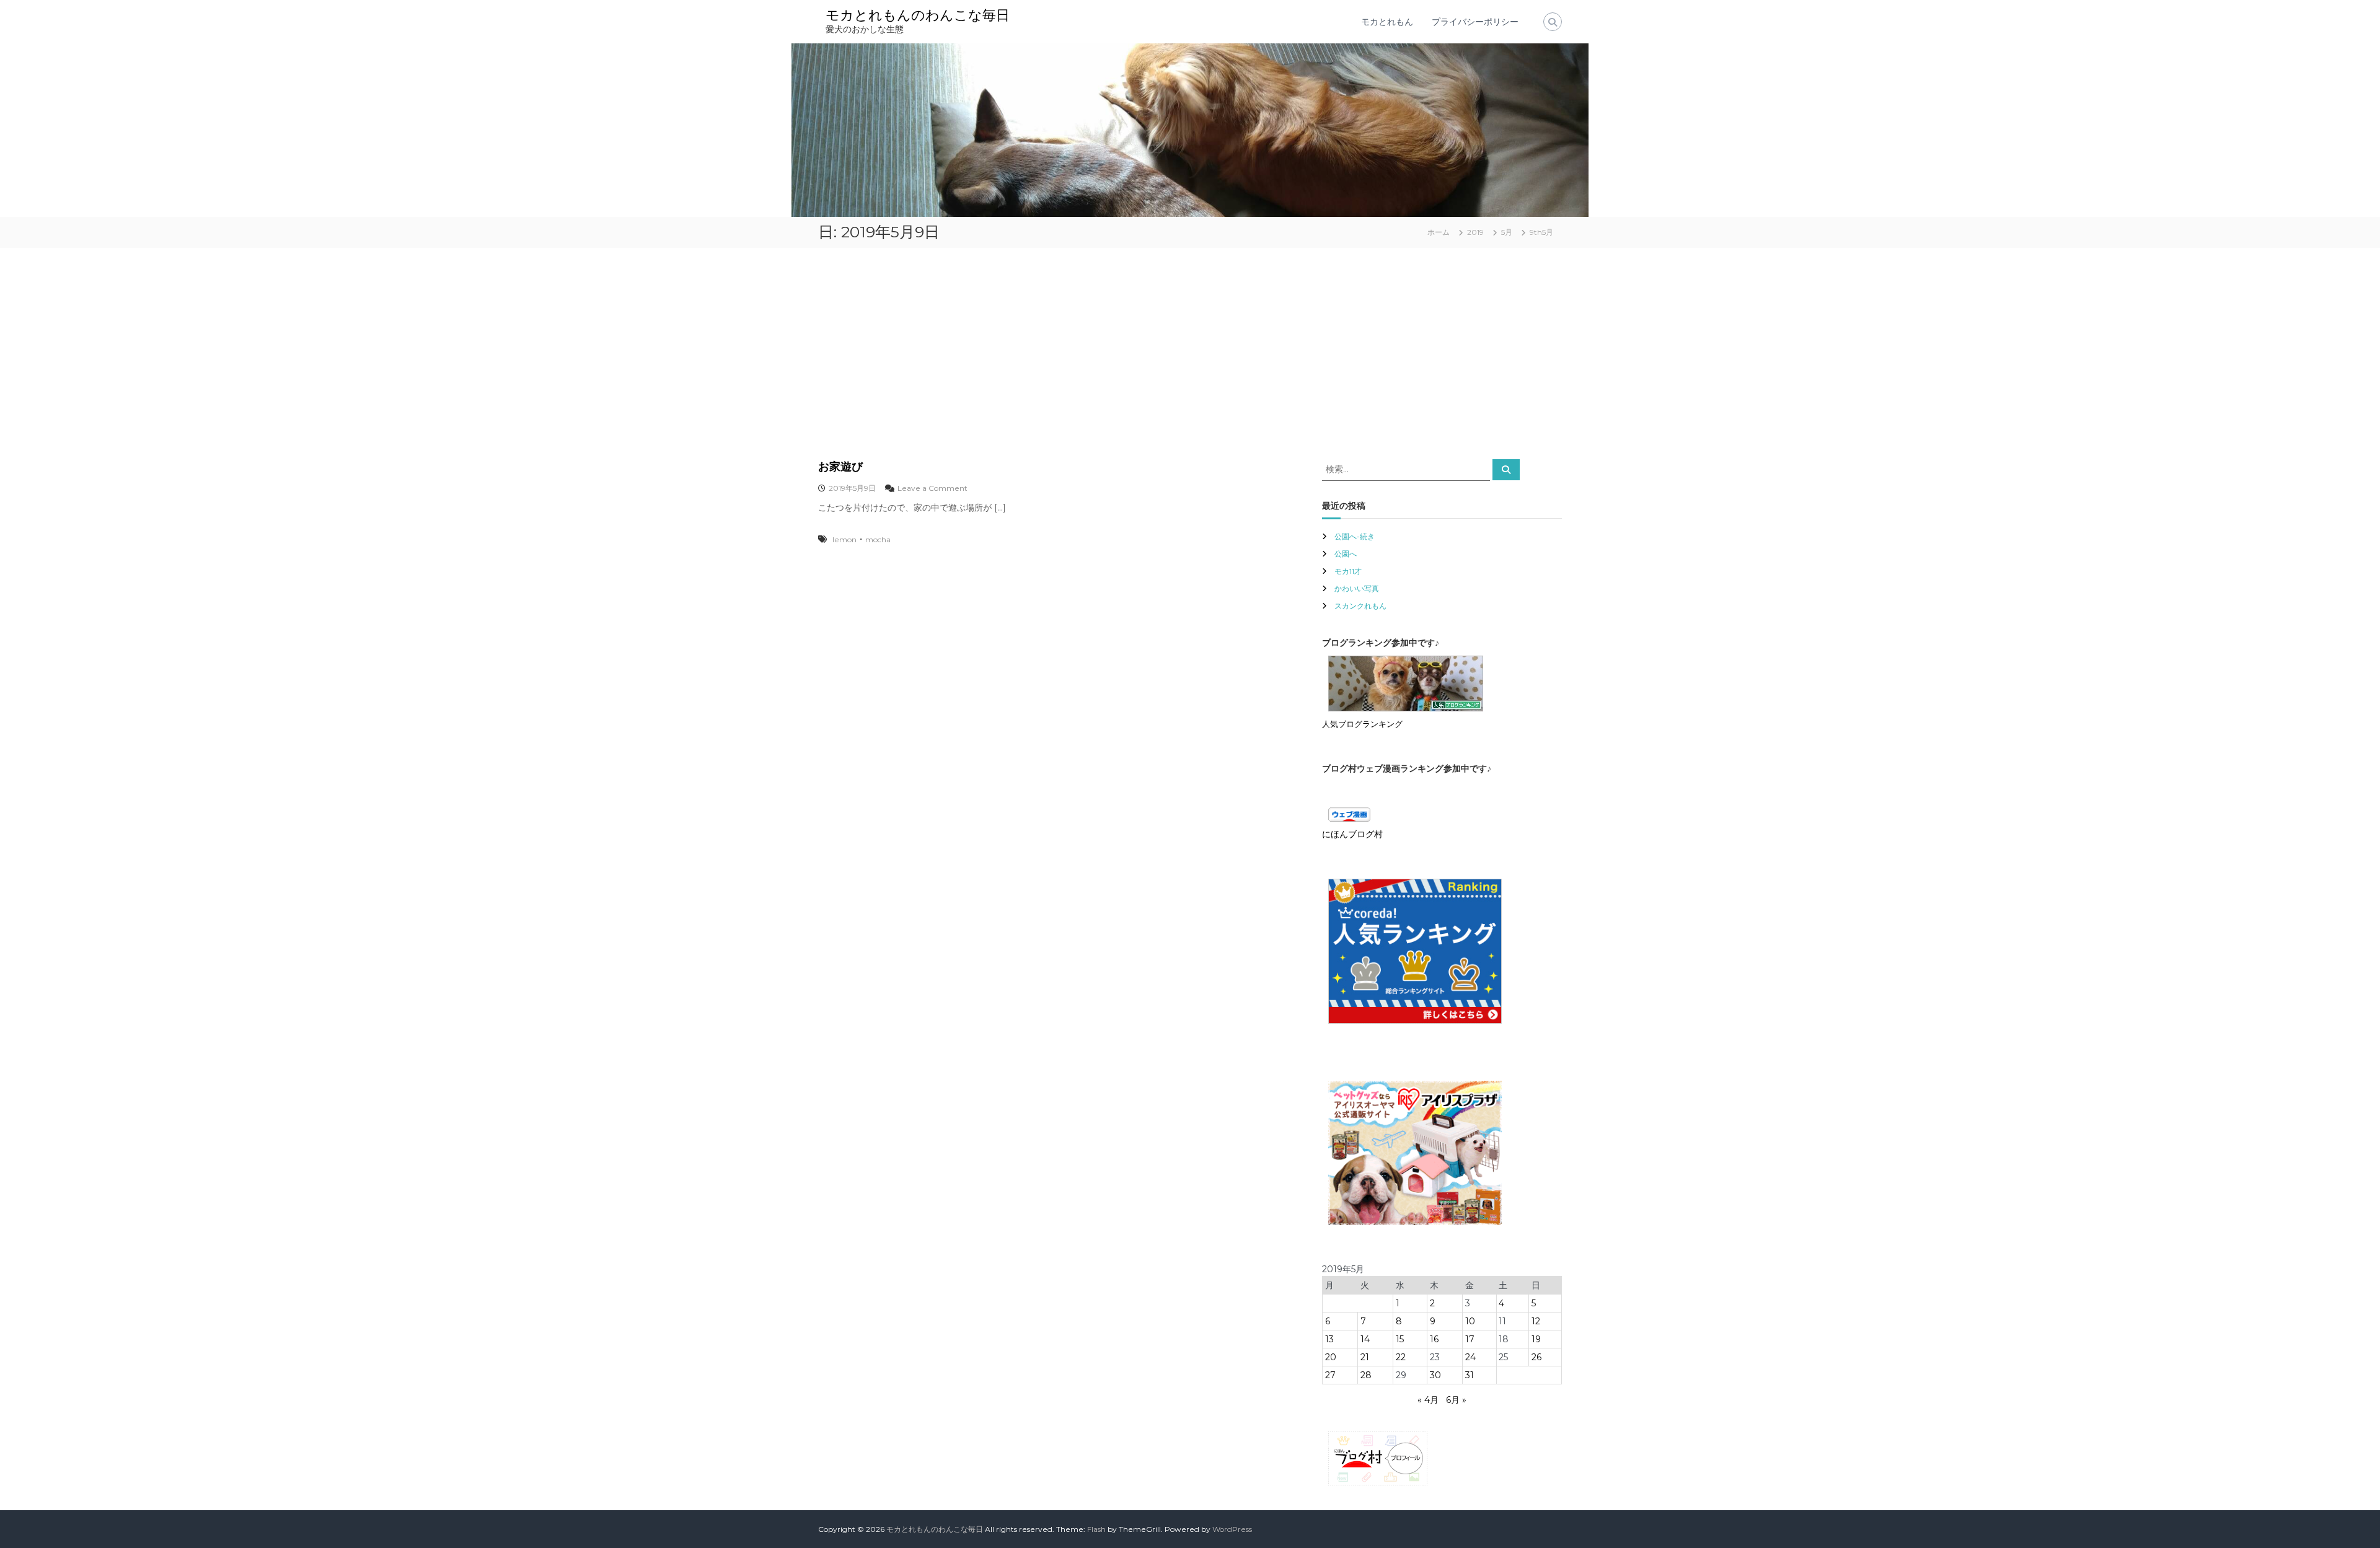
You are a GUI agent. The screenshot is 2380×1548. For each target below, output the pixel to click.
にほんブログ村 (1352, 834)
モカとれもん (1387, 22)
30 (1435, 1375)
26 (1536, 1357)
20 (1331, 1357)
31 (1470, 1375)
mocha (878, 539)
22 (1401, 1357)
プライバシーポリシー (1475, 22)
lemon (844, 539)
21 (1365, 1357)
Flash (1096, 1529)
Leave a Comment (932, 488)
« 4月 (1428, 1400)
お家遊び (840, 467)
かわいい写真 (1357, 588)
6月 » (1456, 1400)
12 (1536, 1321)
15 (1400, 1339)
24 (1470, 1357)
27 (1330, 1375)
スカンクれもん (1360, 606)
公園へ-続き (1355, 536)
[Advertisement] (1190, 353)
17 (1470, 1339)
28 (1366, 1375)
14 (1365, 1339)
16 (1434, 1339)
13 (1329, 1339)
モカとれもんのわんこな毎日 (918, 15)
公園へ (1346, 554)
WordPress (1232, 1529)
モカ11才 (1348, 571)
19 (1536, 1339)
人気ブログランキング (1362, 724)
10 (1470, 1321)
